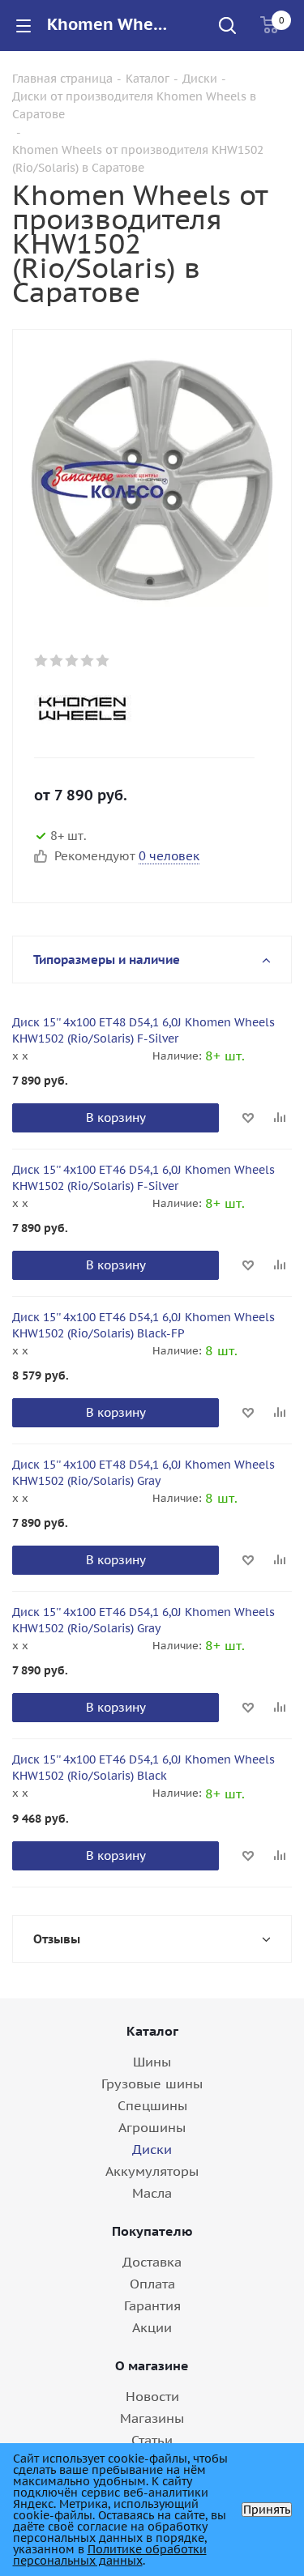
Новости (152, 2396)
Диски (152, 2149)
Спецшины (152, 2105)
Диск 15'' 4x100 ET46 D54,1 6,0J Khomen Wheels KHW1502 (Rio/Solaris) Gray (143, 1620)
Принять (267, 2510)
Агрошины (152, 2127)
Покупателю (152, 2231)
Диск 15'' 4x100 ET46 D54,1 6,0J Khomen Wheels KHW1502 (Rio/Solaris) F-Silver (143, 1178)
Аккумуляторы (152, 2171)
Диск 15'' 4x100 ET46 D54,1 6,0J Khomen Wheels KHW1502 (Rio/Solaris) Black (143, 1768)
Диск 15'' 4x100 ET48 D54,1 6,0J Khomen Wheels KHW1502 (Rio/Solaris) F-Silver (143, 1030)
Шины (152, 2062)
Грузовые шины (152, 2083)
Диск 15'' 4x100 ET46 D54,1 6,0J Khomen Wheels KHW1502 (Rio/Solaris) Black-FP (143, 1325)
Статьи (152, 2440)
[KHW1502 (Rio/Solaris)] (152, 479)
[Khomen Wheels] (139, 709)
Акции (152, 2327)
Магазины (152, 2418)
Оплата (152, 2284)
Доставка (152, 2262)
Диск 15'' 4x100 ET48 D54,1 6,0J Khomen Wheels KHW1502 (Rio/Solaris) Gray (143, 1473)
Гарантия (152, 2305)
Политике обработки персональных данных (110, 2555)
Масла (152, 2193)
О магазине (152, 2365)
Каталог (152, 2031)
